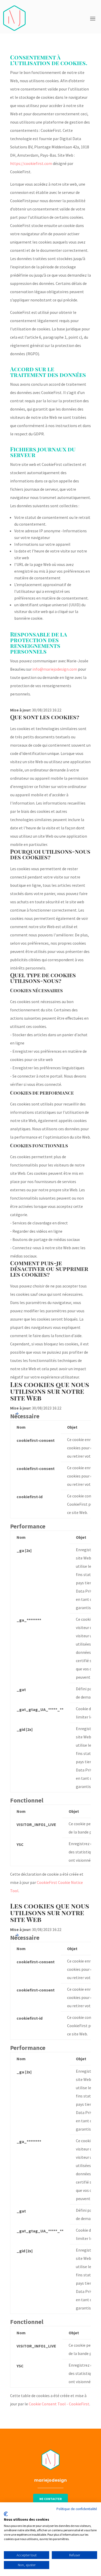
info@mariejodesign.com (55, 669)
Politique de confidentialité (77, 2509)
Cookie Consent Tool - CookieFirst (59, 2404)
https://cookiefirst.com (31, 163)
